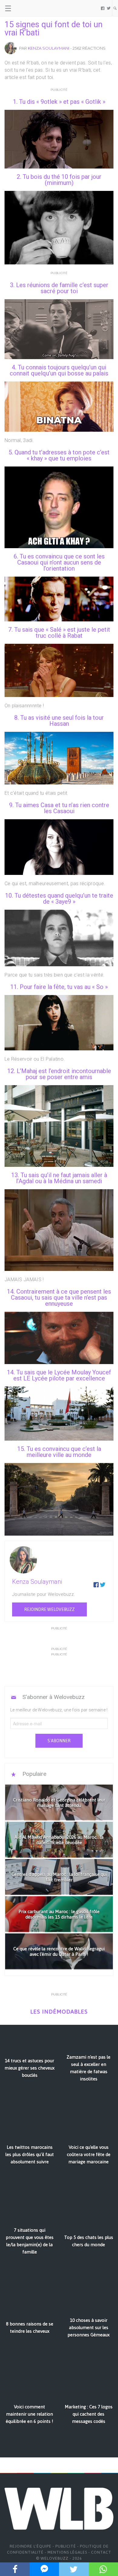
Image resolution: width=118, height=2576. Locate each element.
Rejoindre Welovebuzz (49, 1609)
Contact (101, 2552)
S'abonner (59, 1741)
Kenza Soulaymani (49, 48)
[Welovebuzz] (28, 8)
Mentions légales (67, 2552)
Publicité (66, 2546)
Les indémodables (59, 2012)
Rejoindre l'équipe (31, 2546)
